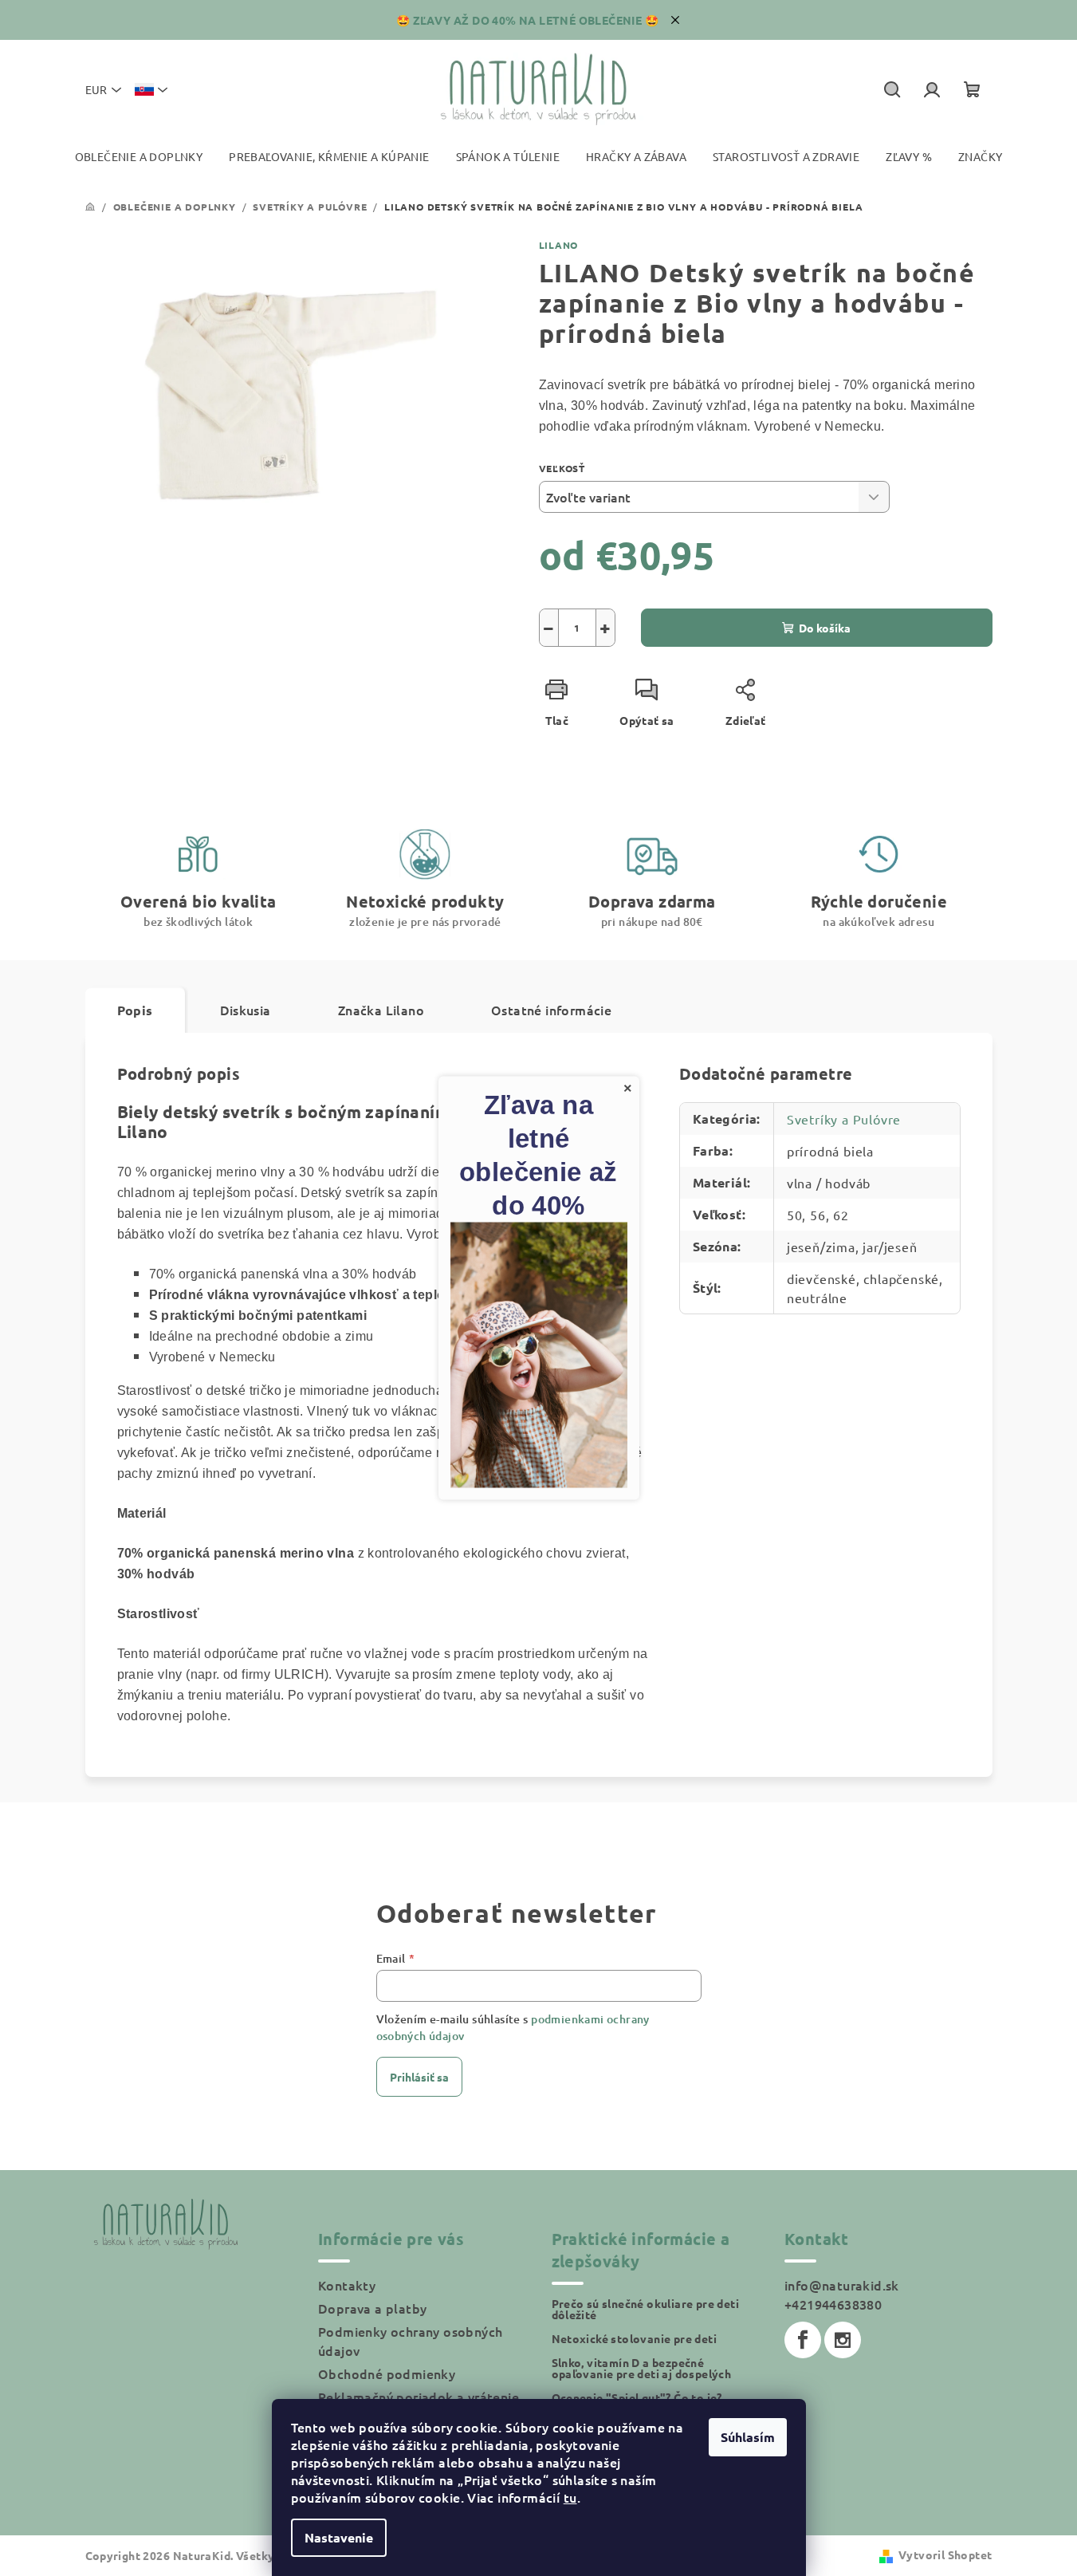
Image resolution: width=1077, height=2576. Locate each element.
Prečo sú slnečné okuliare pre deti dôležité (646, 2309)
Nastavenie (339, 2537)
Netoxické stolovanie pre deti (635, 2338)
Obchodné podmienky (387, 2373)
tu (570, 2497)
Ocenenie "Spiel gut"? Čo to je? (637, 2397)
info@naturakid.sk (842, 2285)
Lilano (559, 245)
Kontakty (347, 2285)
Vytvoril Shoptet (945, 2554)
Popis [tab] (135, 1010)
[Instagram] (843, 2340)
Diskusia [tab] (246, 1010)
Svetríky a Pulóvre (844, 1119)
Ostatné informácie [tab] (551, 1010)
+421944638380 (833, 2304)
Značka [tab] (381, 1010)
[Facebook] (803, 2340)
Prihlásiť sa (419, 2077)
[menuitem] (139, 157)
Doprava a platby (372, 2308)
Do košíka (825, 628)
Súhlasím (748, 2437)
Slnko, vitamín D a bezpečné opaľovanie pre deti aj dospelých (642, 2368)
